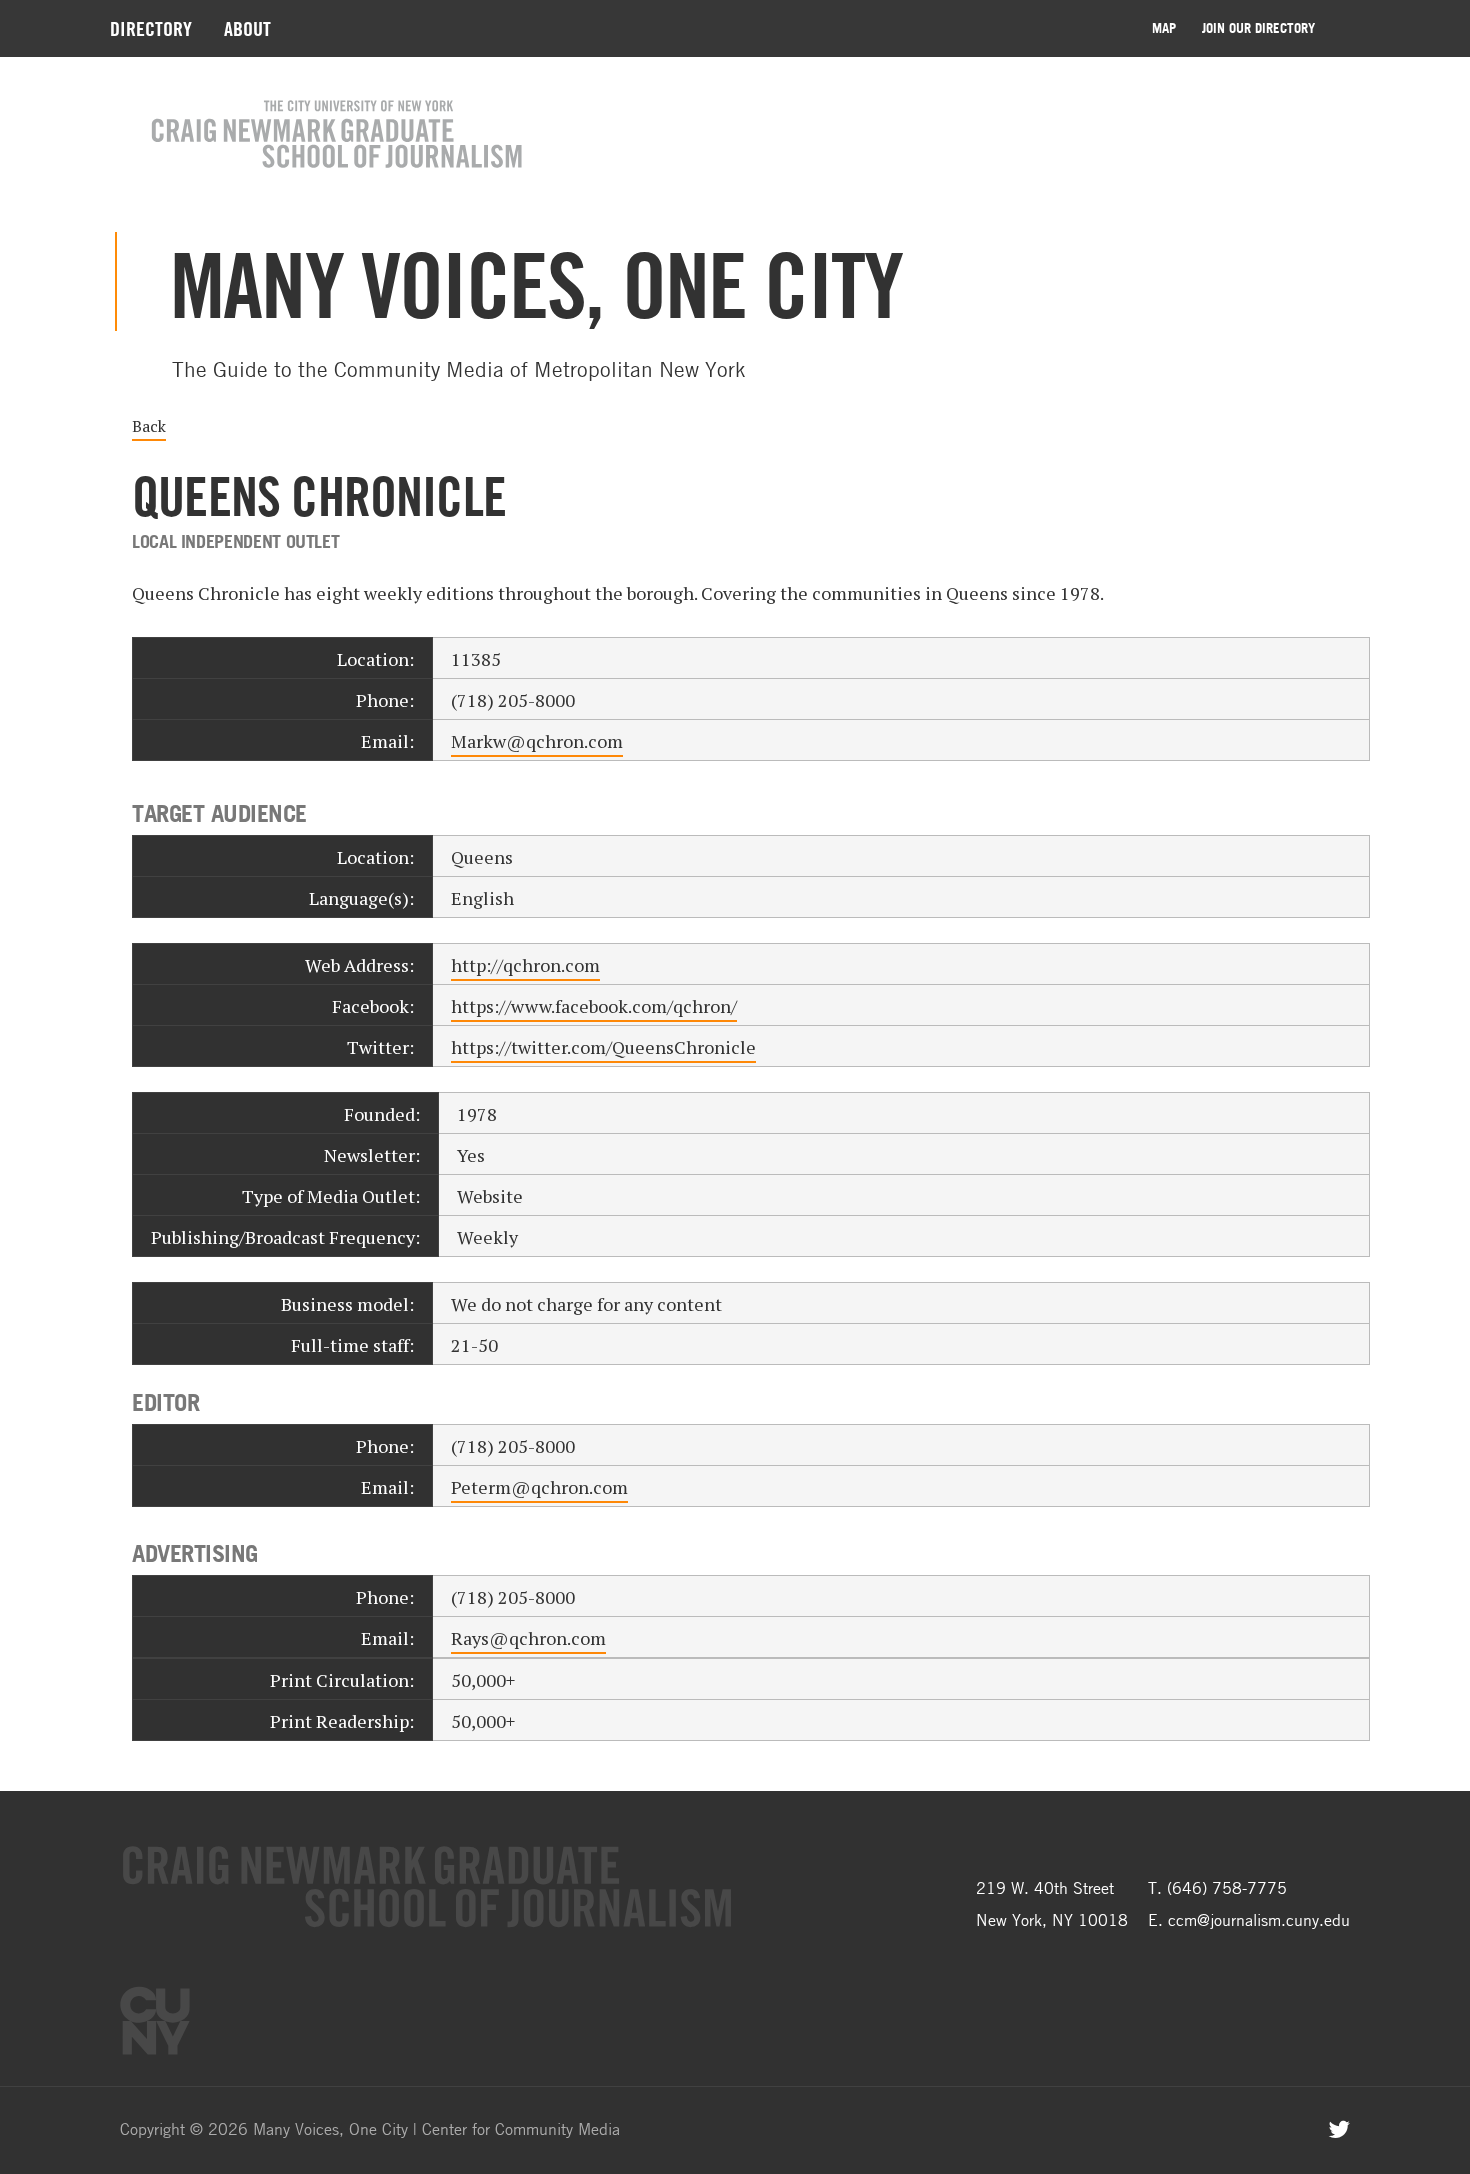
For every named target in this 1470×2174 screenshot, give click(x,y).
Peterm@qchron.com (539, 1487)
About (247, 28)
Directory (151, 28)
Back (149, 426)
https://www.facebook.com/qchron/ (594, 1006)
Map (1164, 28)
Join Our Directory (1258, 28)
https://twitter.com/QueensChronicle (603, 1047)
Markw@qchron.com (537, 741)
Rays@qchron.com (528, 1638)
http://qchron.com (525, 965)
